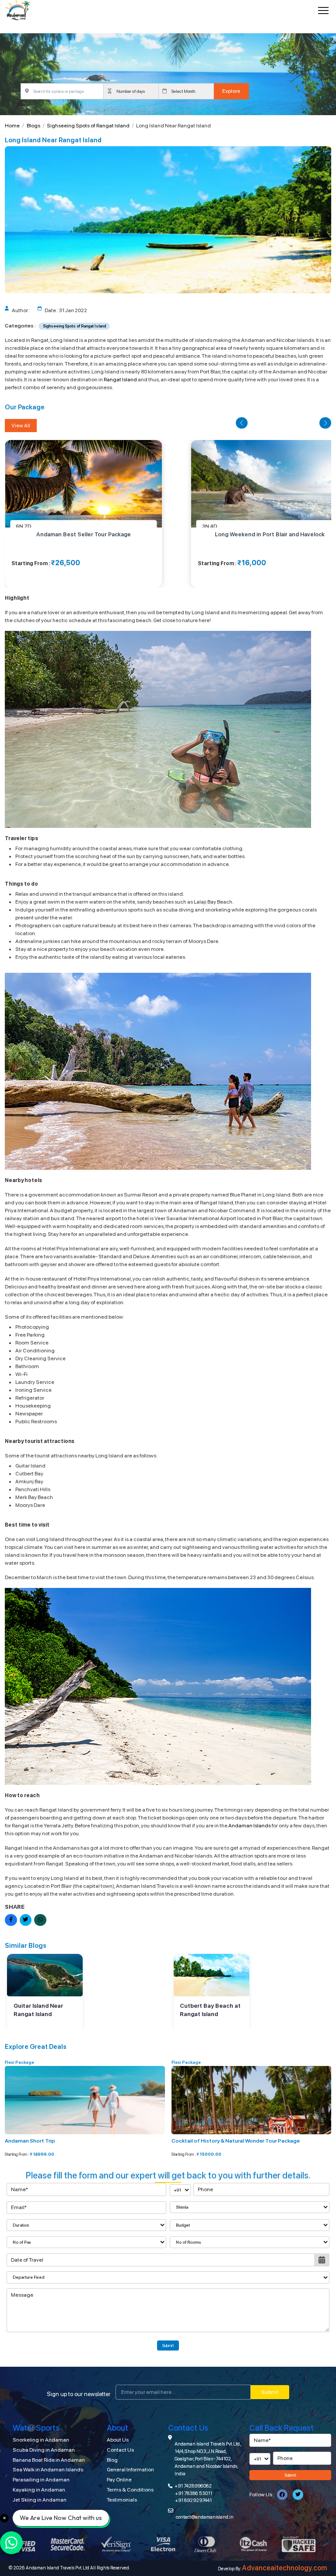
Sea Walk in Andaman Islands (48, 2470)
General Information (130, 2470)
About (117, 2428)
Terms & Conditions (130, 2490)
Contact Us (120, 2450)
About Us (118, 2440)
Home (12, 126)
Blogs (33, 126)
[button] (241, 423)
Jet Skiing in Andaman (40, 2500)
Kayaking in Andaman (39, 2490)
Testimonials (122, 2500)
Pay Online (119, 2480)
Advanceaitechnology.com (285, 2568)
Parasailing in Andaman (41, 2480)
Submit (168, 2345)
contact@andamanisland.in (205, 2517)
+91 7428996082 (193, 2486)
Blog (112, 2460)
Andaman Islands (250, 1826)
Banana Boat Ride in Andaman (49, 2460)
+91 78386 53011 (194, 2493)
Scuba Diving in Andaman (44, 2450)
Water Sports (36, 2428)
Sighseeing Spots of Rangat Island (88, 126)
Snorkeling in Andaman (41, 2440)
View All (21, 426)
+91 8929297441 (193, 2500)
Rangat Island (120, 380)
